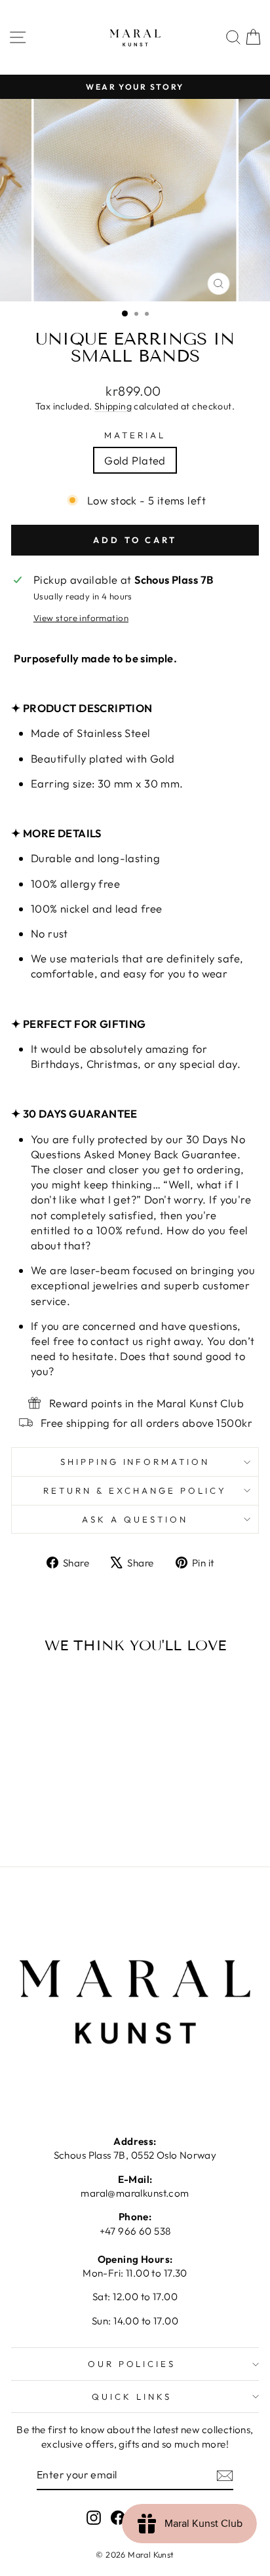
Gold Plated (135, 460)
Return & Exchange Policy (135, 1490)
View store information (81, 618)
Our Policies (132, 2364)
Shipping (113, 406)
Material (135, 435)
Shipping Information (135, 1462)
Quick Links (132, 2396)
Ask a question (135, 1519)
